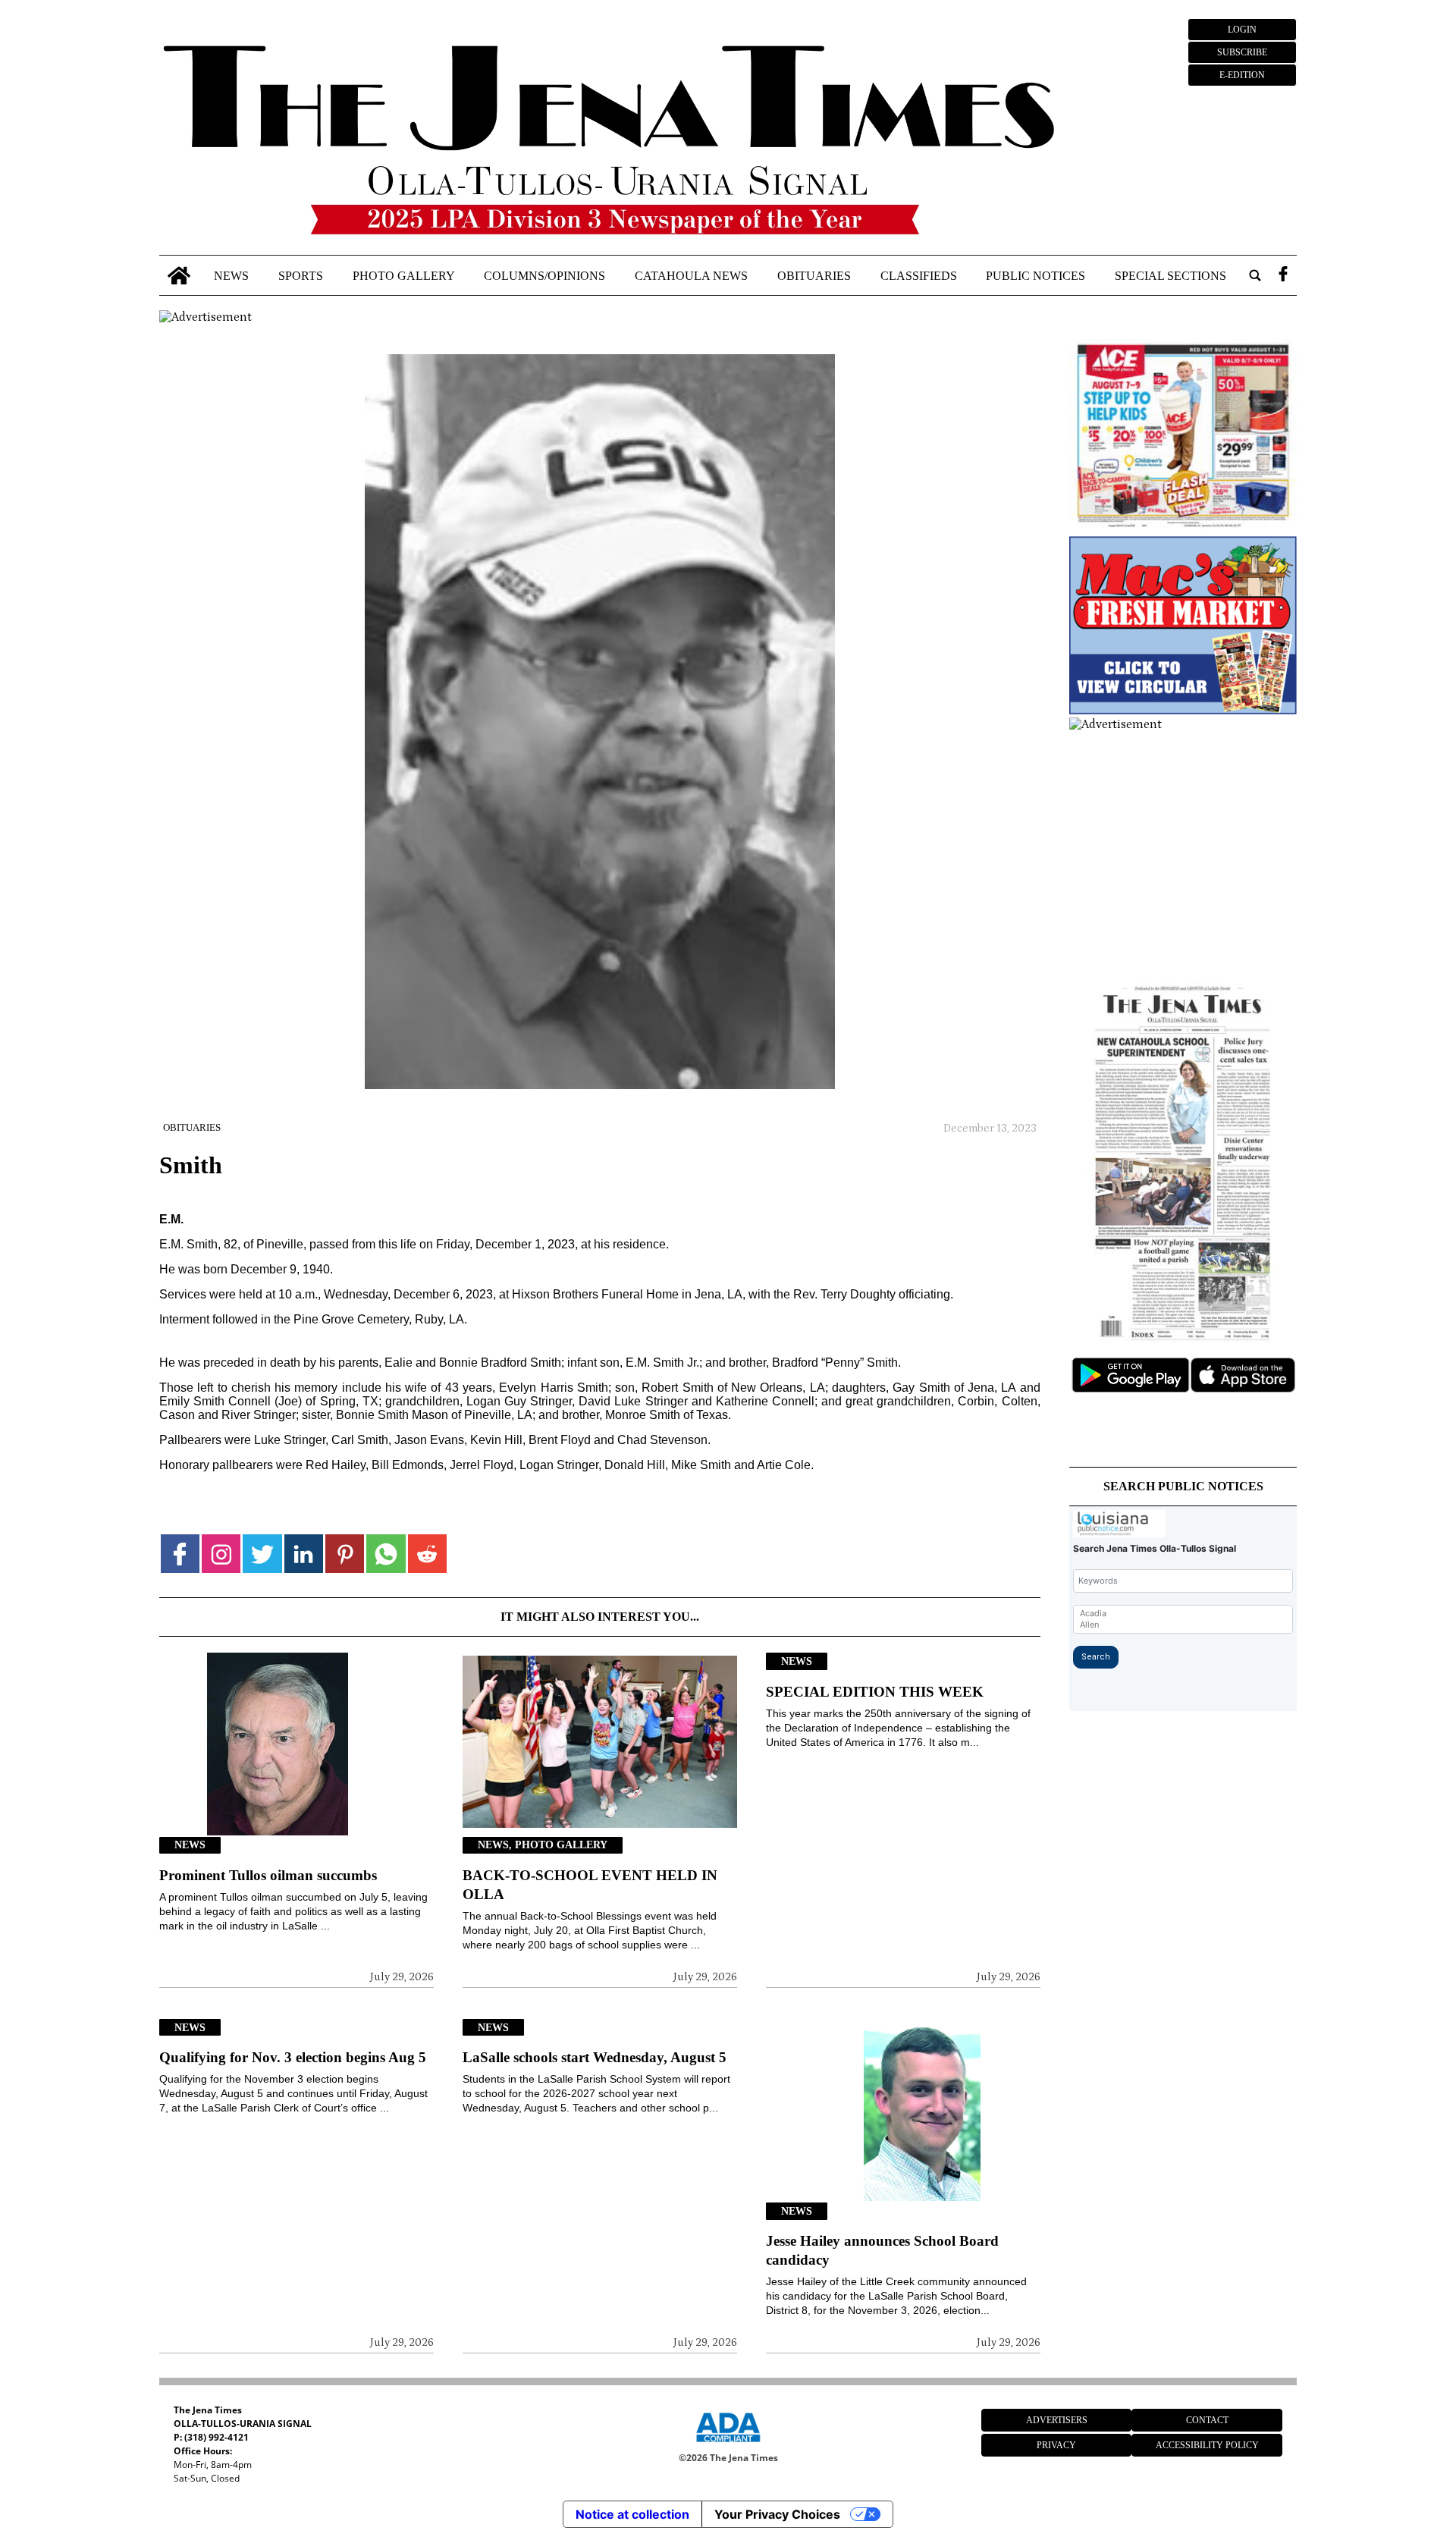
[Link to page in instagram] (221, 1554)
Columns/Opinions (544, 275)
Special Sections (1170, 275)
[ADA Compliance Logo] (728, 2444)
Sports (301, 275)
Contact (1207, 2420)
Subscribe (1242, 52)
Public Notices (1036, 275)
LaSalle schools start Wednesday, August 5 (595, 2057)
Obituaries (814, 275)
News (231, 275)
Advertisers (1057, 2420)
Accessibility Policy (1207, 2445)
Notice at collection (632, 2514)
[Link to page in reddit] (427, 1554)
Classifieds (919, 275)
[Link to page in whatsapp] (386, 1554)
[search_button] (1255, 276)
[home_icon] (179, 276)
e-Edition (1242, 75)
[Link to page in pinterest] (345, 1554)
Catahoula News (691, 275)
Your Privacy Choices (777, 2514)
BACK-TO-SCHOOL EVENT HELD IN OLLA (590, 1885)
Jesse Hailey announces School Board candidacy (882, 2250)
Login (1242, 30)
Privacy (1056, 2445)
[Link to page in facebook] (180, 1554)
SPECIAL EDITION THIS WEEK (875, 1692)
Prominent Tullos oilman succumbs (268, 1875)
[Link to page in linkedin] (304, 1554)
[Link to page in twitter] (262, 1554)
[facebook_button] (1283, 276)
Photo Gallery (404, 275)
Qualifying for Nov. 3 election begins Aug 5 (293, 2057)
